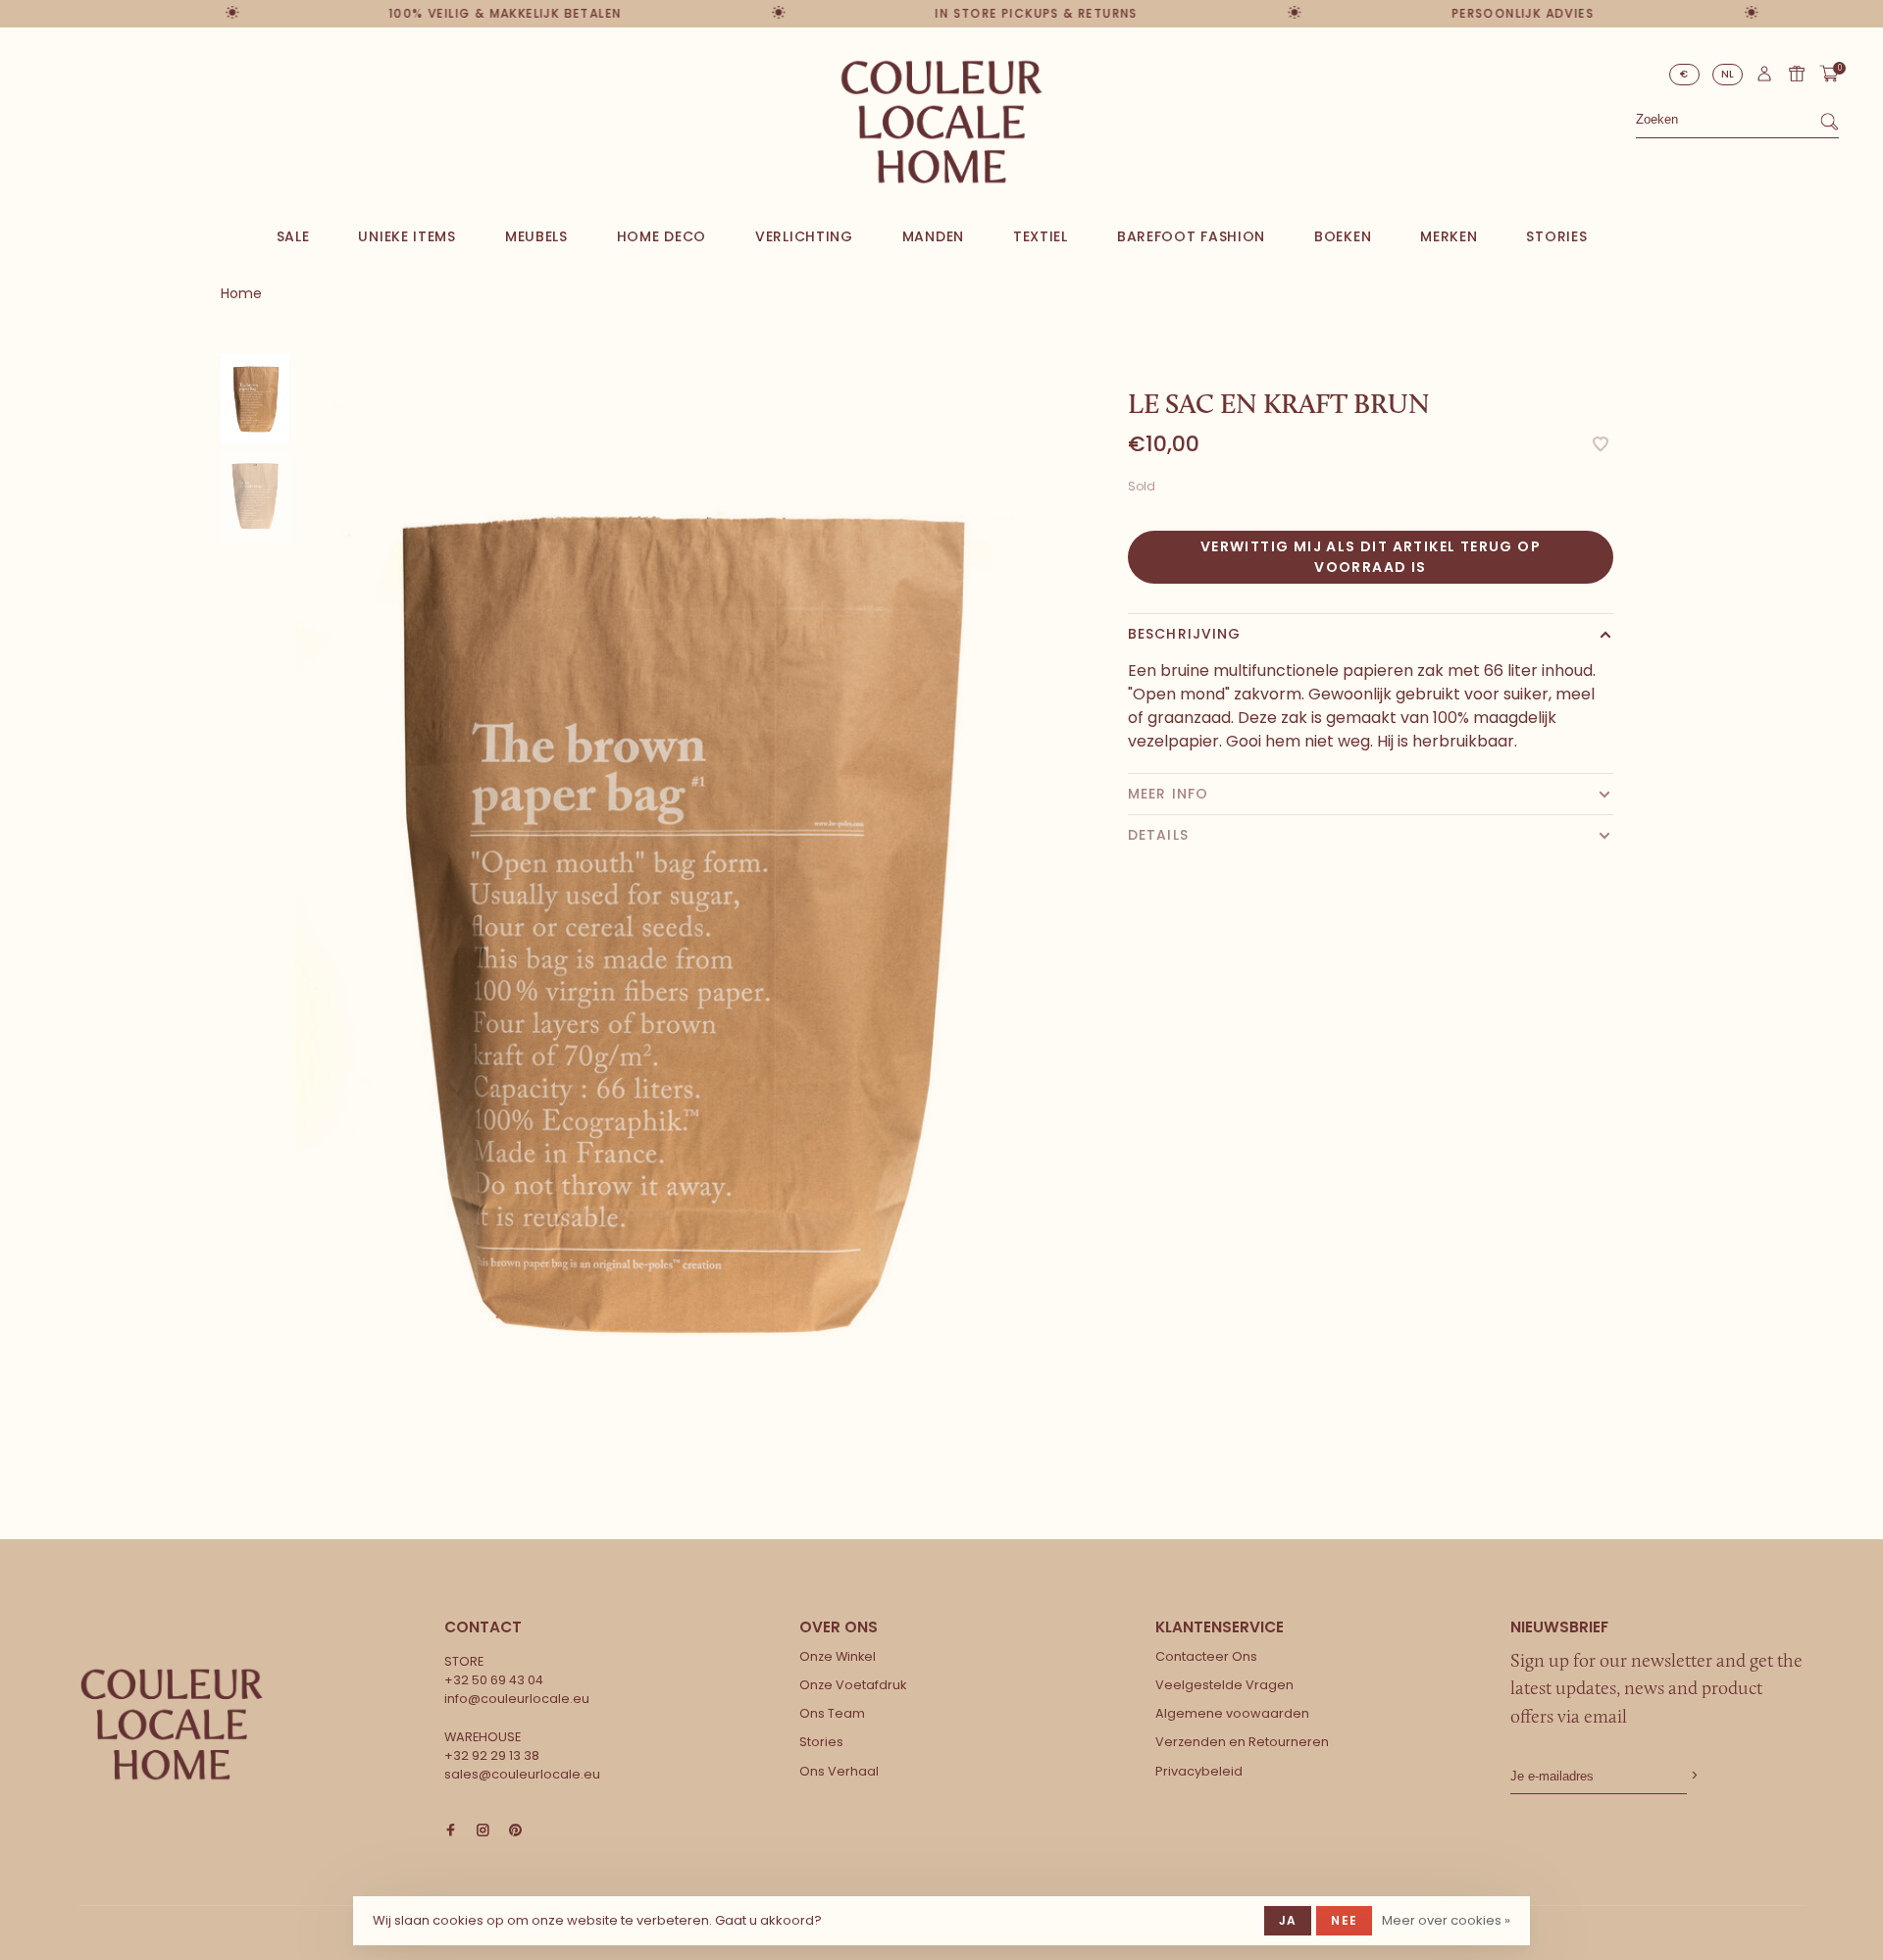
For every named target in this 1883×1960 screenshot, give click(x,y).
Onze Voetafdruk (853, 1685)
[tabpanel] (672, 919)
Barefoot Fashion (1191, 236)
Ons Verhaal (839, 1771)
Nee (1344, 1920)
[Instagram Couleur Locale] (483, 1831)
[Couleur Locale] (172, 1725)
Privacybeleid (1199, 1771)
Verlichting (804, 236)
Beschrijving (1184, 634)
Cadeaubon (1797, 74)
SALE (293, 236)
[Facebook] (451, 1831)
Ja (1288, 1920)
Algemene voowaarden (1232, 1713)
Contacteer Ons (1206, 1656)
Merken (1449, 236)
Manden (933, 236)
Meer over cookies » (1446, 1920)
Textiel (1041, 236)
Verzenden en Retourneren (1242, 1742)
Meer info (1168, 794)
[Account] (1764, 78)
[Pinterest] (515, 1831)
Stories (1556, 236)
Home (241, 293)
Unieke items (407, 236)
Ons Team (832, 1713)
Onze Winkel (838, 1656)
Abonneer (1693, 1776)
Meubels (536, 236)
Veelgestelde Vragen (1224, 1685)
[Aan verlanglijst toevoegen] (1601, 446)
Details (1158, 835)
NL (1728, 74)
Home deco (662, 236)
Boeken (1343, 236)
